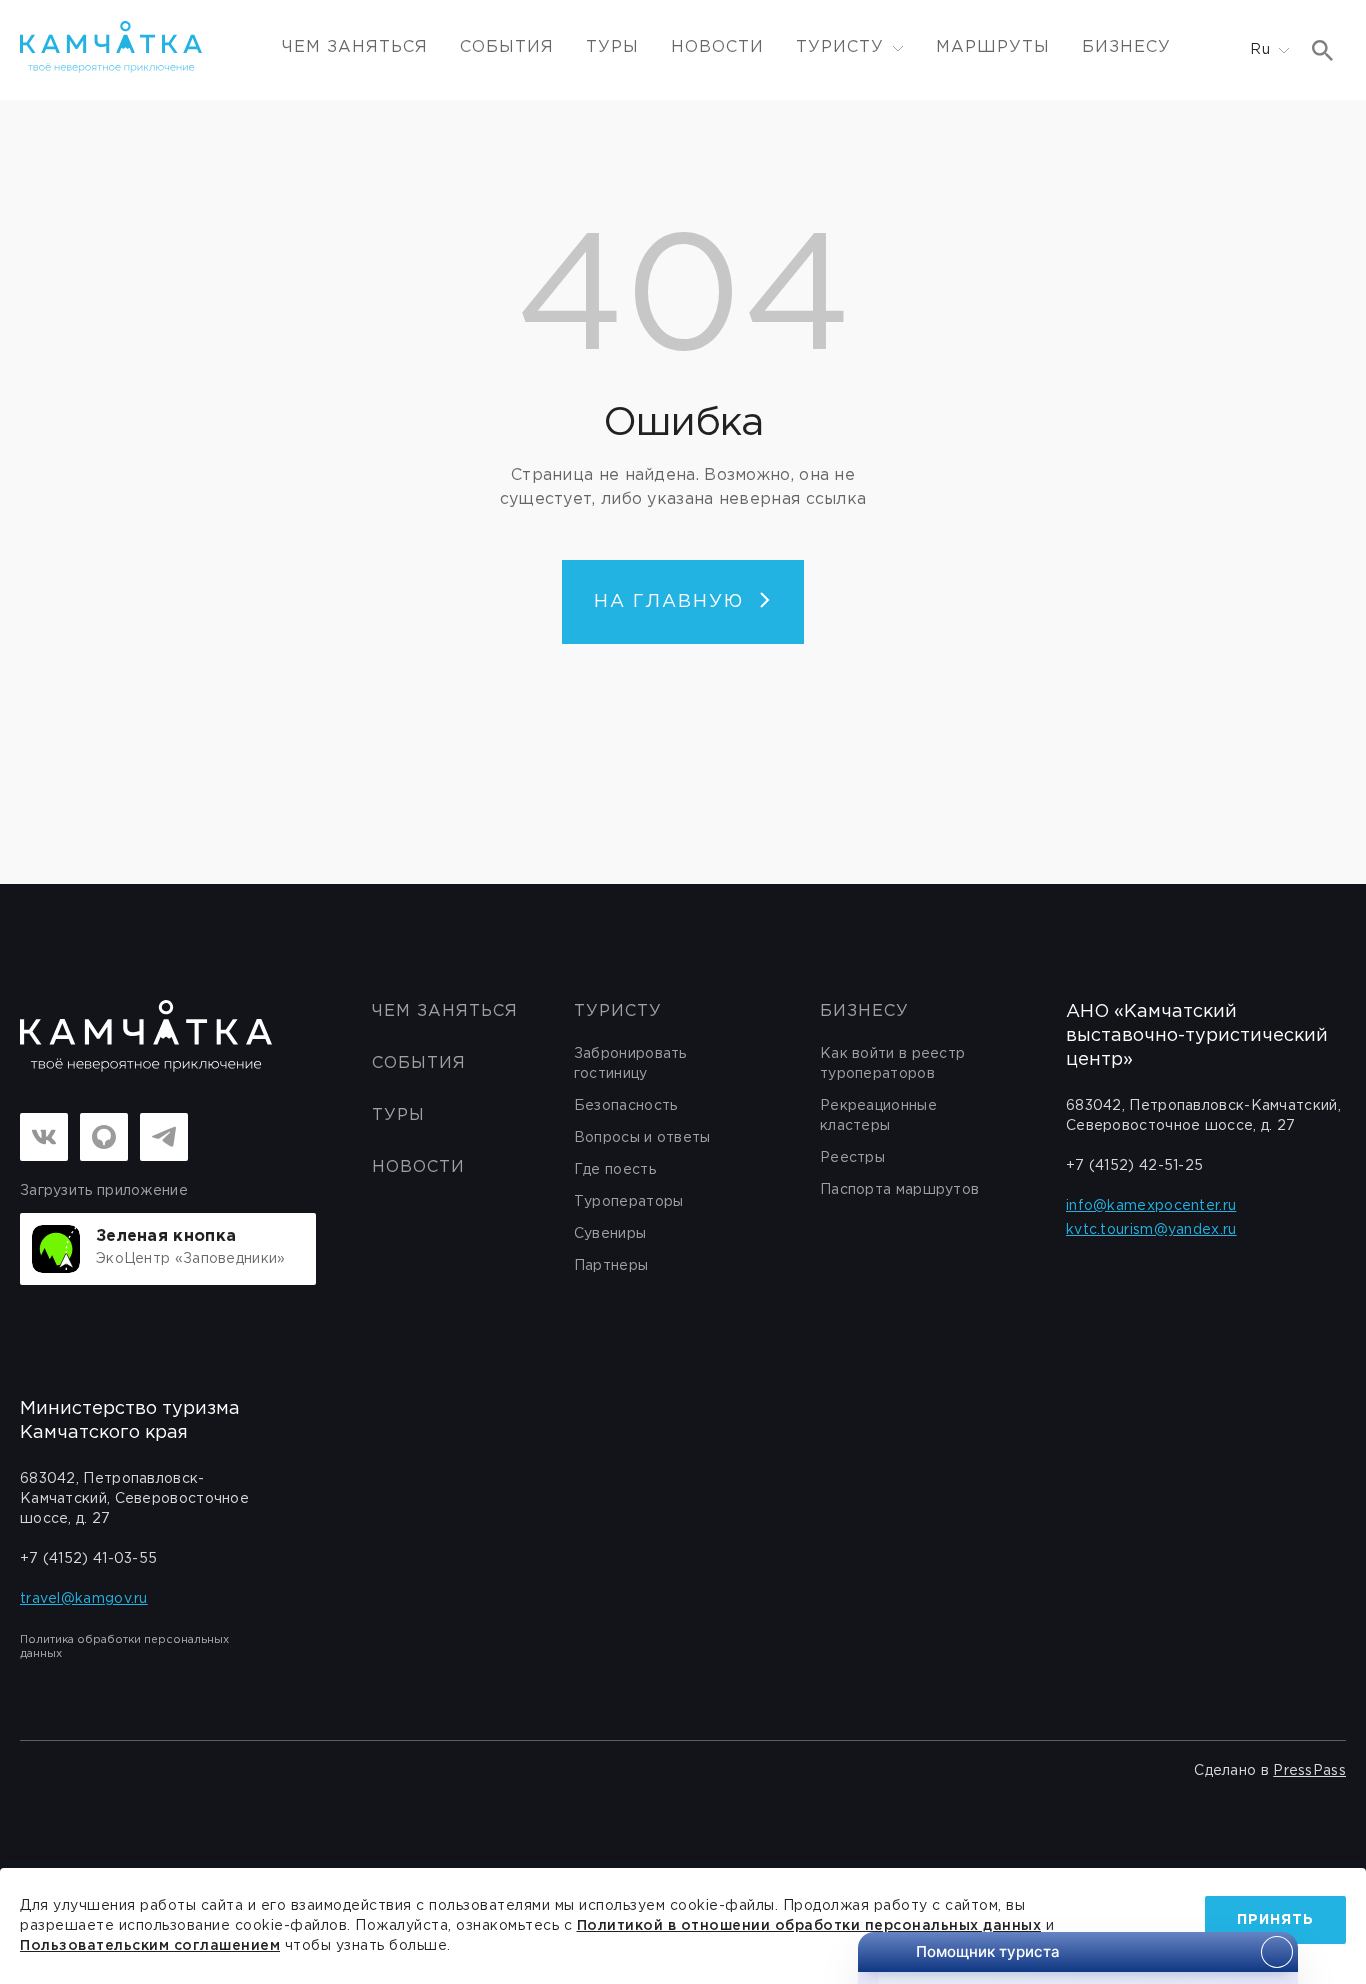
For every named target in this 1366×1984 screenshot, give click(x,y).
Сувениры (610, 1234)
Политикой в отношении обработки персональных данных (809, 1926)
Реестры (852, 1158)
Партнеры (611, 1266)
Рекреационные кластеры (878, 1116)
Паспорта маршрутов (899, 1190)
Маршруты (993, 47)
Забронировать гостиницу (630, 1064)
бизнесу (864, 1011)
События (507, 47)
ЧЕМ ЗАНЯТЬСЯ (355, 47)
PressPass (1309, 1771)
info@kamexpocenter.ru (1151, 1206)
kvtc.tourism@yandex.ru (1151, 1230)
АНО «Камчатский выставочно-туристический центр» (1197, 1036)
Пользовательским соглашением (150, 1946)
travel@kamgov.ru (84, 1599)
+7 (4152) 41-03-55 (88, 1559)
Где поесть (615, 1170)
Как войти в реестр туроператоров (892, 1064)
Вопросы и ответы (642, 1138)
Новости (717, 47)
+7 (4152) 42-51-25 (1134, 1166)
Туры (612, 47)
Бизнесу (1126, 47)
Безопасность (626, 1106)
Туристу (618, 1011)
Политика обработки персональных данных (124, 1647)
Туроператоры (629, 1202)
